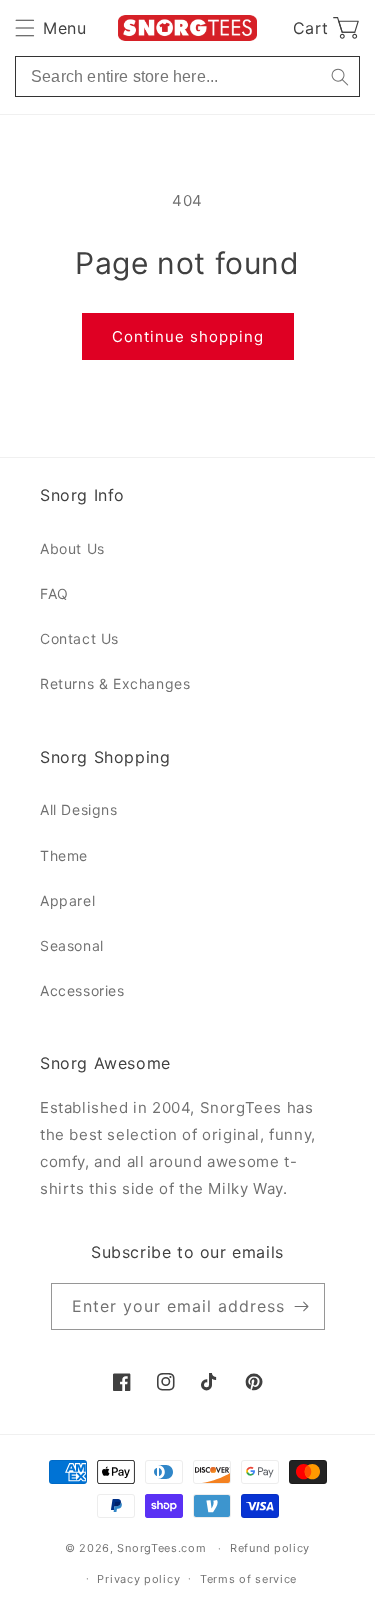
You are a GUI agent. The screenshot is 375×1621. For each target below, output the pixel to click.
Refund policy (270, 1548)
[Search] (339, 76)
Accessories (82, 990)
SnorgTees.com (161, 1548)
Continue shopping (188, 336)
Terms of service (248, 1579)
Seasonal (72, 945)
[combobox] (187, 76)
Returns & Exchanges (115, 683)
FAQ (54, 593)
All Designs (79, 809)
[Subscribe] (302, 1306)
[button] (50, 28)
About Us (72, 548)
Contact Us (79, 638)
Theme (64, 855)
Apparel (67, 900)
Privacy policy (138, 1579)
